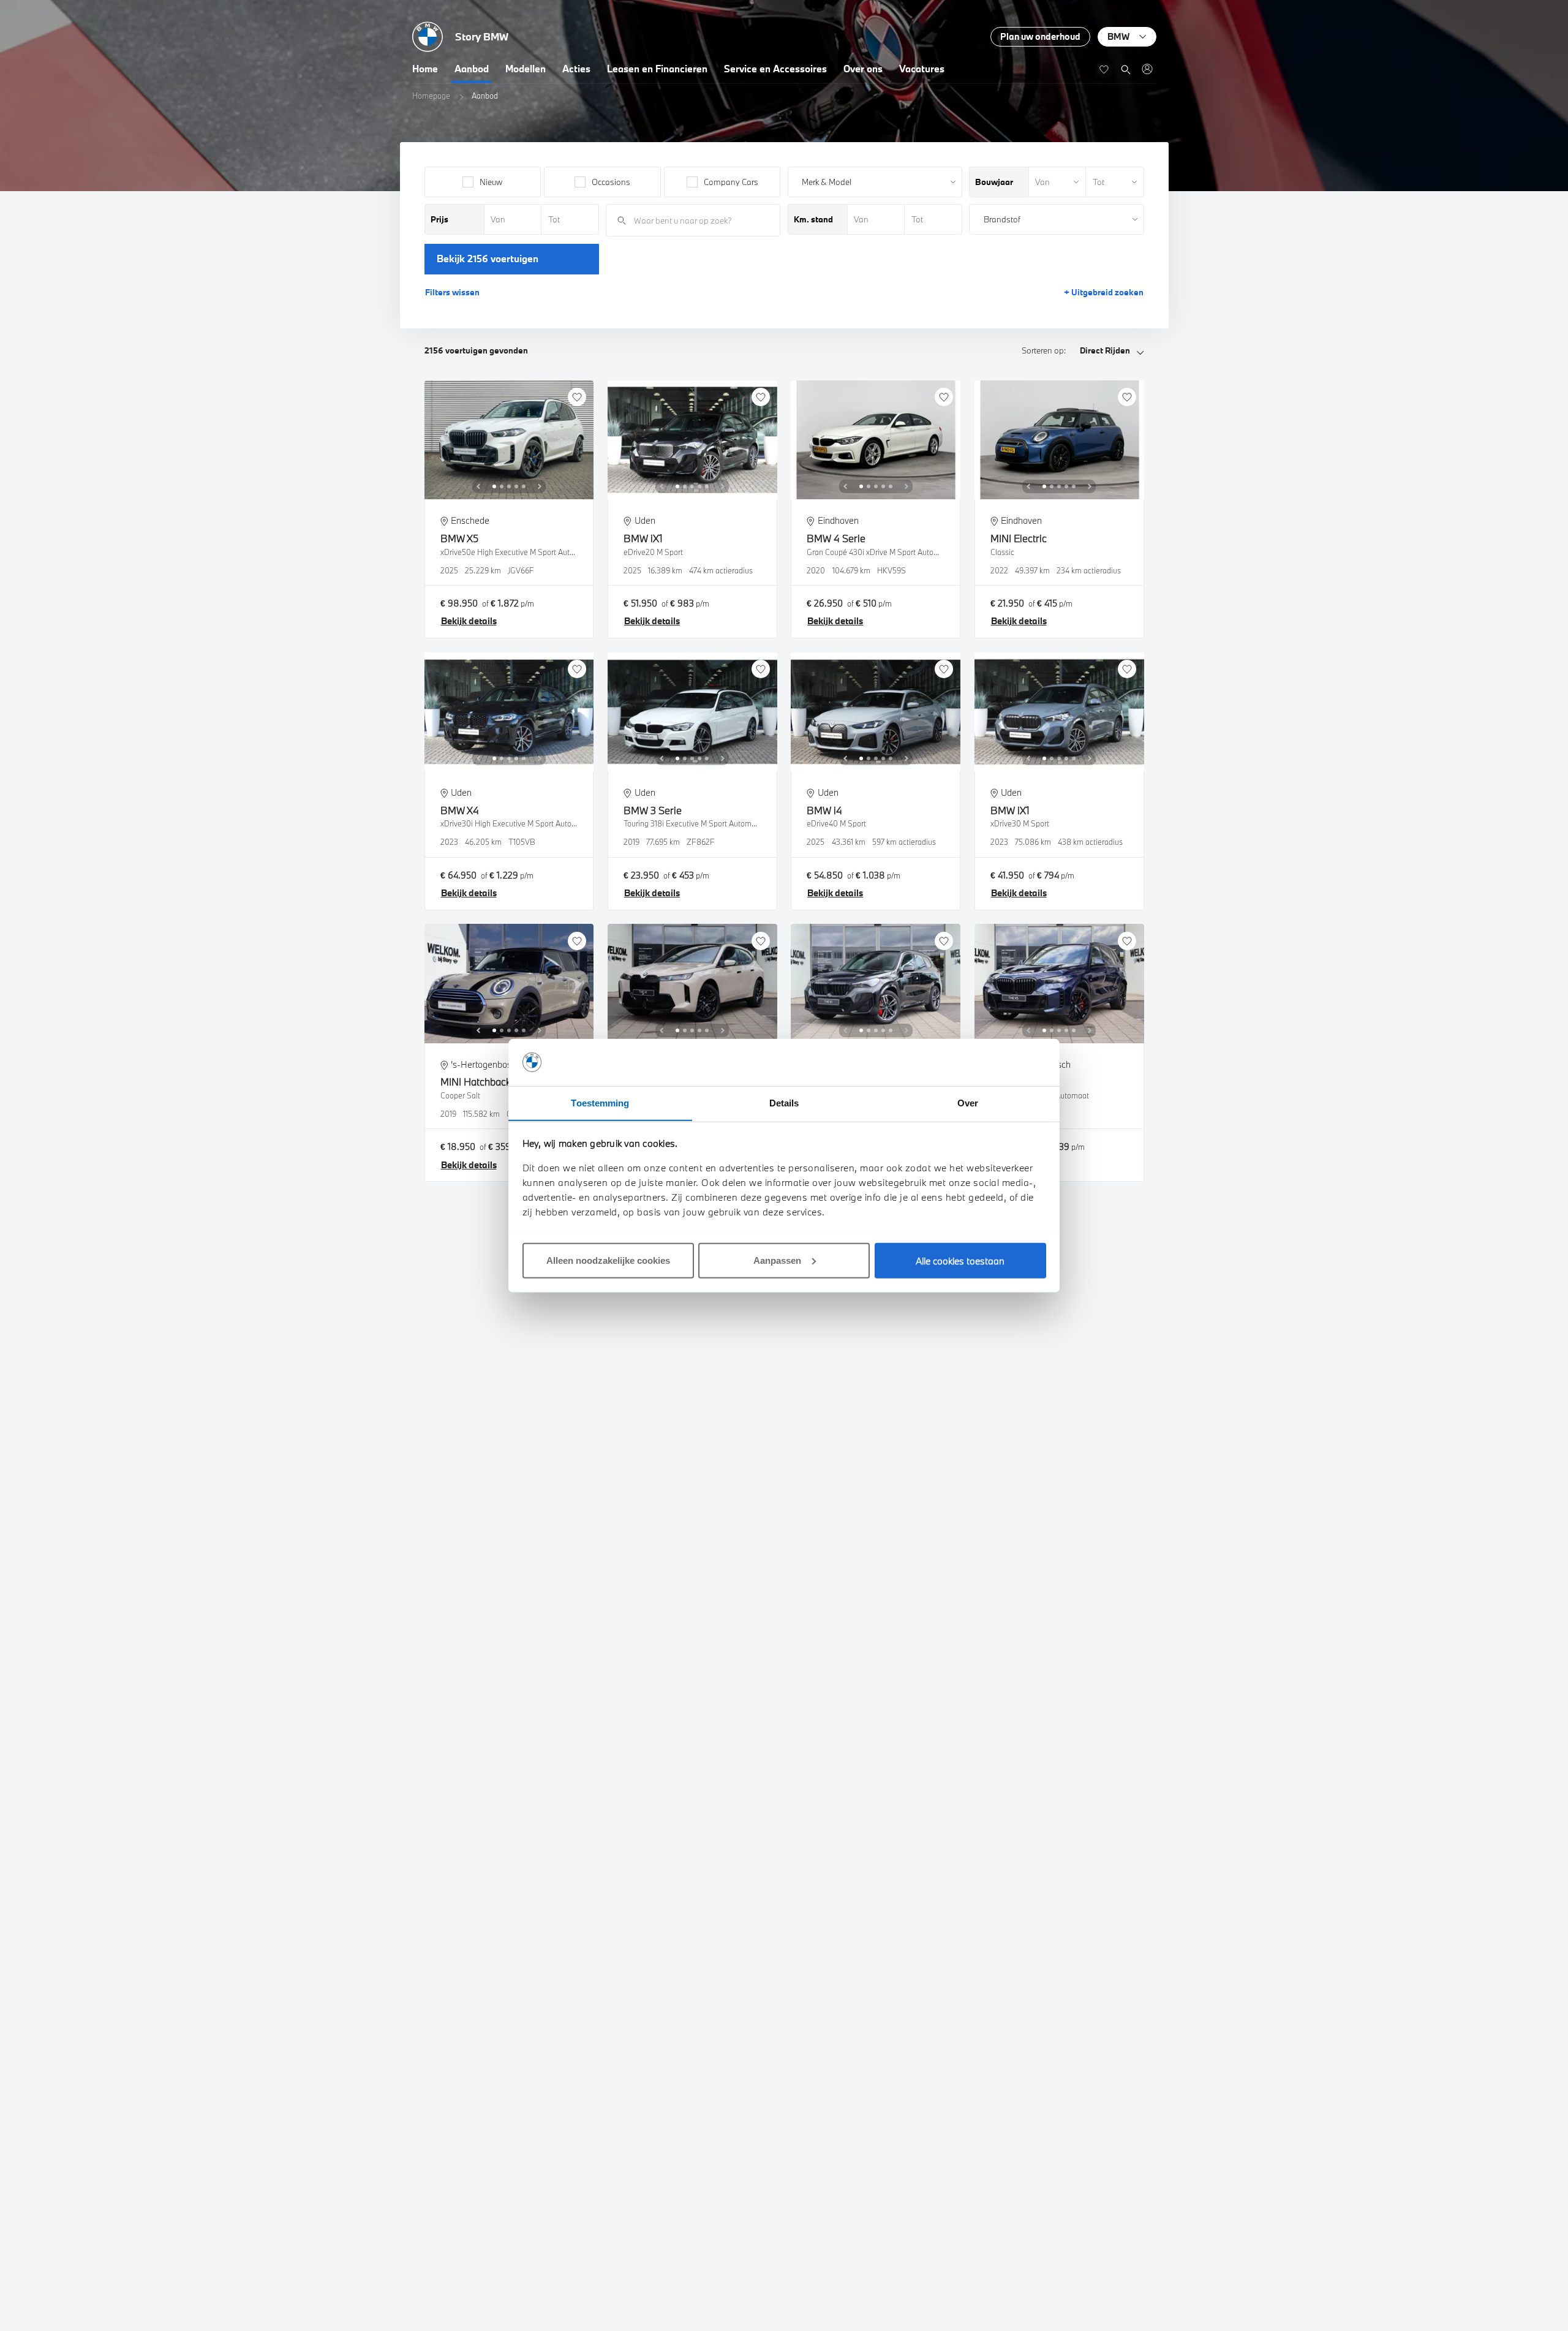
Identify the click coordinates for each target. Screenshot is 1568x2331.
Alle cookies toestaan (960, 1260)
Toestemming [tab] (600, 1102)
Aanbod (472, 69)
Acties (576, 69)
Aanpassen (777, 1260)
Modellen (526, 69)
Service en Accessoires (775, 69)
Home (425, 69)
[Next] (540, 486)
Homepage (431, 96)
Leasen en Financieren (657, 69)
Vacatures (922, 69)
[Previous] (478, 486)
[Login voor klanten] (1147, 69)
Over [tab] (968, 1102)
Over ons (863, 69)
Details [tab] (784, 1102)
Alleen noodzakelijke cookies (608, 1260)
